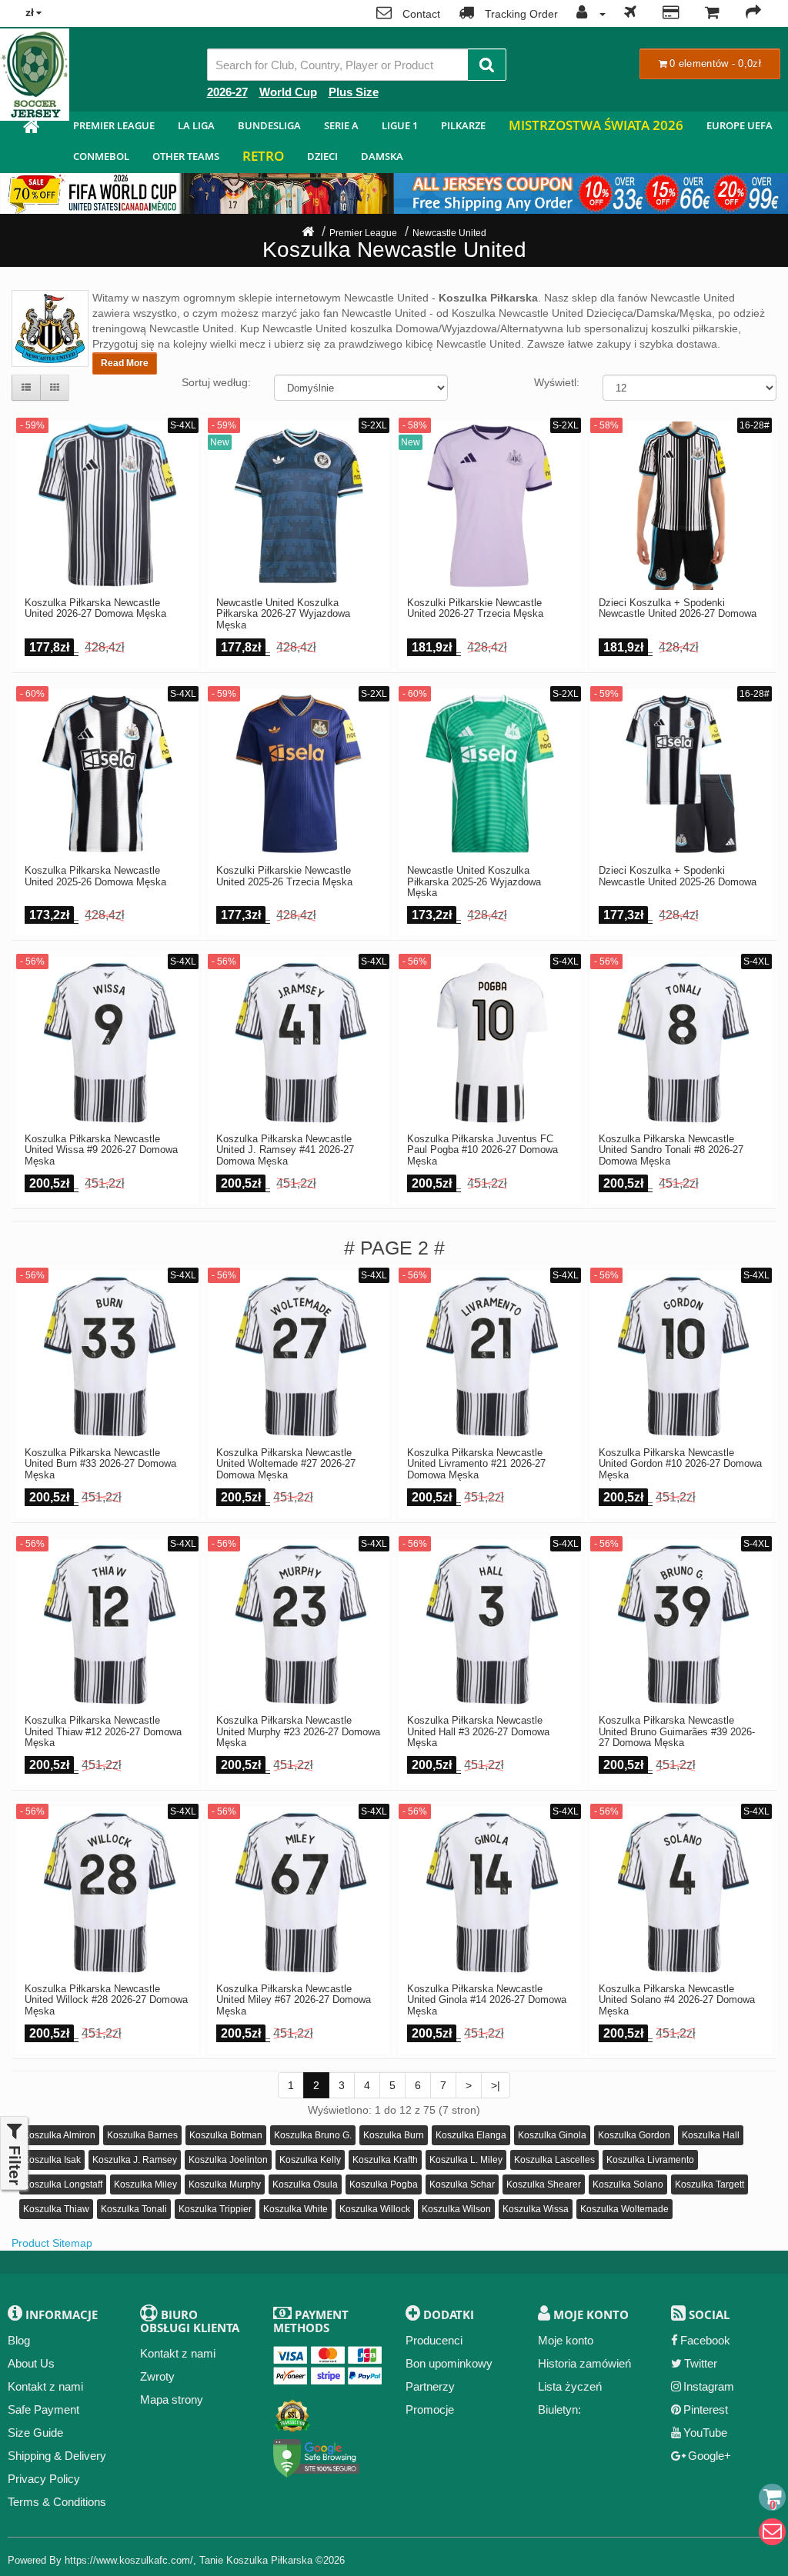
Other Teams (186, 156)
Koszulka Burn (394, 2135)
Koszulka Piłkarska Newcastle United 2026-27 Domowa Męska (95, 608)
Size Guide (35, 2433)
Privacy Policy (44, 2479)
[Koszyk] (712, 14)
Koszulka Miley (145, 2184)
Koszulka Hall (711, 2135)
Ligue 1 (400, 125)
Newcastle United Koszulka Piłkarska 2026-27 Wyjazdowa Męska (283, 614)
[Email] (772, 2532)
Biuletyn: (559, 2409)
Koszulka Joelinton (228, 2160)
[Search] (487, 65)
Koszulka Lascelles (554, 2160)
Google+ (710, 2456)
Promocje (430, 2409)
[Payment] (671, 14)
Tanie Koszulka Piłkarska (256, 2560)
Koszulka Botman (226, 2135)
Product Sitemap (52, 2243)
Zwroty (157, 2376)
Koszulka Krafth (385, 2160)
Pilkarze (463, 125)
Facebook (705, 2340)
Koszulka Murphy (225, 2184)
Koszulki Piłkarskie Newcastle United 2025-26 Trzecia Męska (284, 876)
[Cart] (772, 2497)
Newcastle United (449, 233)
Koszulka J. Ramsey (135, 2160)
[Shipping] (630, 14)
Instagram (709, 2386)
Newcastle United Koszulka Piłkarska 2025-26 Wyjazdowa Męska (474, 882)
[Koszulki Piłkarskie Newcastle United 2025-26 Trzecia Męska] (299, 774)
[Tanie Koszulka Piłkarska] (31, 129)
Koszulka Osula (305, 2184)
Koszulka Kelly (310, 2160)
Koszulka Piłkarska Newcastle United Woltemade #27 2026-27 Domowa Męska (286, 1464)
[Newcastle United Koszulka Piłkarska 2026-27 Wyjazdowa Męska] (299, 506)
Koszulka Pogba (384, 2184)
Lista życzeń (570, 2386)
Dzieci (322, 156)
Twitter (701, 2363)
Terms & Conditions (57, 2502)
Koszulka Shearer (544, 2184)
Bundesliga (269, 125)
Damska (382, 156)
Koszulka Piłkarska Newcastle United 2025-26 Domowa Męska (95, 876)
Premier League (114, 125)
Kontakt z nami (45, 2386)
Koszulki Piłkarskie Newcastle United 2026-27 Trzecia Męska (475, 608)
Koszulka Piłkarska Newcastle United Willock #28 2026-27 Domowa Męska (106, 2000)
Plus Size (354, 92)
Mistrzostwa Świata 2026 (596, 125)
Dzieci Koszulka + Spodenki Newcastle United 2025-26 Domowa (678, 876)
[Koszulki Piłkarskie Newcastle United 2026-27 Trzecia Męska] (490, 506)
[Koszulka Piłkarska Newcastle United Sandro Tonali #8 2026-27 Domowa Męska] (681, 1042)
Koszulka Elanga (471, 2135)
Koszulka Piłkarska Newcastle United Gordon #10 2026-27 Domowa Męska (680, 1464)
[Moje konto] (587, 14)
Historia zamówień (584, 2363)
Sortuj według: (216, 382)
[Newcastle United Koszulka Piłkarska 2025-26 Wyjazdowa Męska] (490, 774)
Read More (125, 363)
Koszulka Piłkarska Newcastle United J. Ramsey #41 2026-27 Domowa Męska (285, 1150)
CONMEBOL (101, 156)
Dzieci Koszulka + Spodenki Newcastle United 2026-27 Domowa (678, 608)
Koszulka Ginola (552, 2135)
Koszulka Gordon (634, 2135)
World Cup (288, 92)
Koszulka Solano (628, 2184)
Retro (263, 156)
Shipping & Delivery (57, 2456)
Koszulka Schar (462, 2184)
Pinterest (706, 2409)
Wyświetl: (557, 382)
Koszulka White (295, 2209)
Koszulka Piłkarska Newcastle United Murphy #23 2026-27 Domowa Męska (298, 1732)
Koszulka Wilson (456, 2209)
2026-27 (227, 92)
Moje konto (566, 2340)
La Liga (196, 125)
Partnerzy (430, 2386)
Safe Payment (43, 2409)
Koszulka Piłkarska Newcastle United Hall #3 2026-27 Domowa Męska (478, 1732)
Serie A (341, 125)
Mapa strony (172, 2399)
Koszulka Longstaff (63, 2184)
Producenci (434, 2340)
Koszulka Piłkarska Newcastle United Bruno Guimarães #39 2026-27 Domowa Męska (677, 1732)
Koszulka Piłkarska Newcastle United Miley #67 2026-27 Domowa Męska (294, 2000)
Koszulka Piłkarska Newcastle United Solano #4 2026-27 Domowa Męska (677, 2000)
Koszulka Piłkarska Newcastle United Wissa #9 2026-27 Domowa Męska (101, 1150)
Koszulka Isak (52, 2160)
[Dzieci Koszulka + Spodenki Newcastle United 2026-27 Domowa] (681, 506)
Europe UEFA (740, 125)
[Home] (308, 233)
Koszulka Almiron (59, 2135)
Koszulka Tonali (134, 2209)
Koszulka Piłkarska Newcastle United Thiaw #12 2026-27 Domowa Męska (103, 1732)
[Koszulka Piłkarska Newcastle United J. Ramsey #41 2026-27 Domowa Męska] (299, 1042)
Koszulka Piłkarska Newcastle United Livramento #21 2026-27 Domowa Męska (476, 1464)
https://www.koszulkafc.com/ (129, 2560)
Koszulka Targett (710, 2184)
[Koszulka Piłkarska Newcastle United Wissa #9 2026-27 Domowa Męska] (107, 1042)
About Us (31, 2363)
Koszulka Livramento (650, 2160)
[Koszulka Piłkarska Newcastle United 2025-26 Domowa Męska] (107, 774)
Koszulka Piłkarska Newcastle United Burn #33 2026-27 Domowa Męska (100, 1464)
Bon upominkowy (449, 2363)
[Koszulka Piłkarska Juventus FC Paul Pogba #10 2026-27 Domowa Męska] (490, 1042)
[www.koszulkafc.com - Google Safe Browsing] (317, 2455)
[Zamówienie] (753, 14)
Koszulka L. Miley (466, 2160)
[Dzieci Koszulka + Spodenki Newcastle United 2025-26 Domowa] (681, 774)
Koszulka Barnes (142, 2135)
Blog (19, 2340)
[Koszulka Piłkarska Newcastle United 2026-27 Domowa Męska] (107, 506)
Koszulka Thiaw (56, 2209)
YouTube (705, 2433)
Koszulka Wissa (536, 2209)
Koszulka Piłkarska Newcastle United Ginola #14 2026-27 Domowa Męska (487, 2000)
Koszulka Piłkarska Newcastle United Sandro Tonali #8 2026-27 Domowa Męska (671, 1150)
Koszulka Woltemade (624, 2209)
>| (496, 2085)
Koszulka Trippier (215, 2209)
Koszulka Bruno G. (313, 2135)
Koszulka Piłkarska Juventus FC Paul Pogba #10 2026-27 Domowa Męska (482, 1150)
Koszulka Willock (375, 2209)
